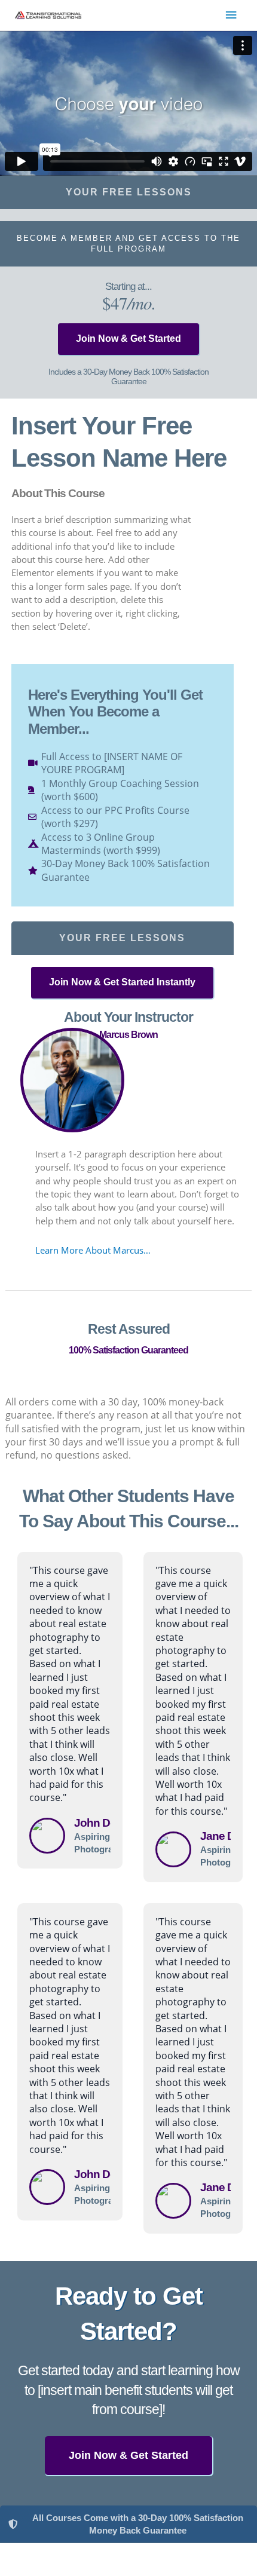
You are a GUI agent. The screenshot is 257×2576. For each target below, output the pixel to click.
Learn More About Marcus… (93, 1250)
